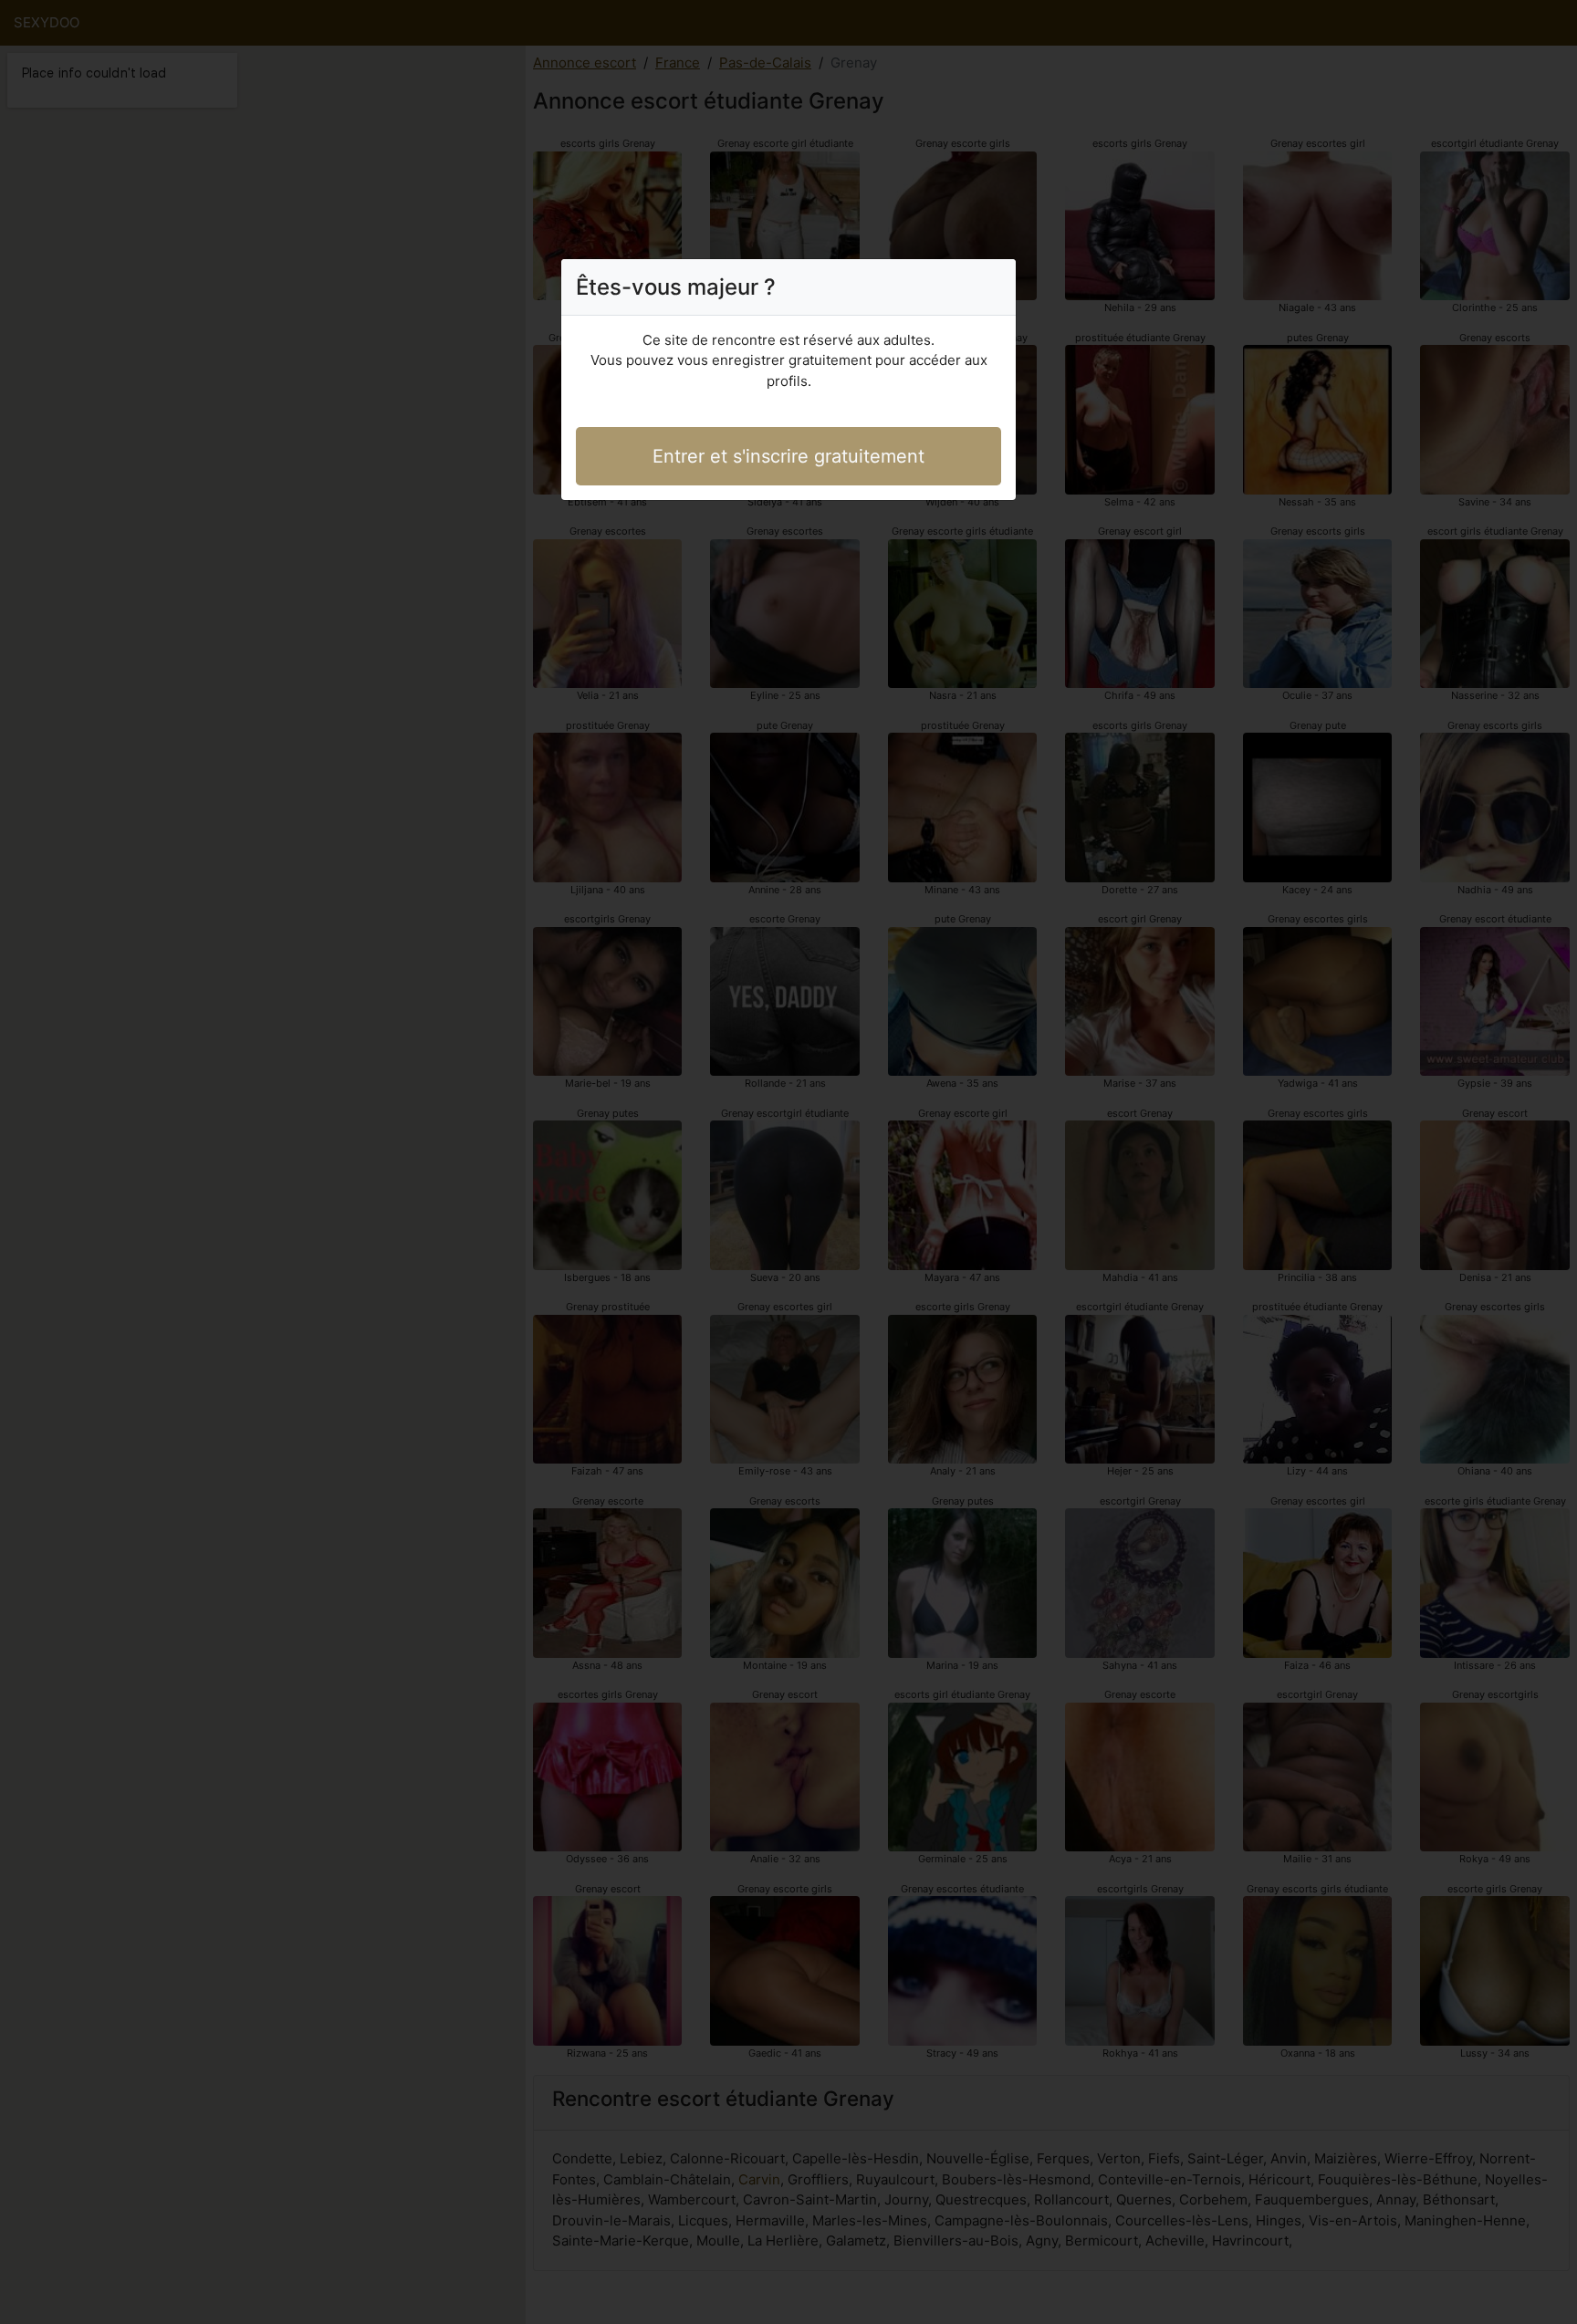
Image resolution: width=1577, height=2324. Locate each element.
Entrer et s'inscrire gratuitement (788, 456)
